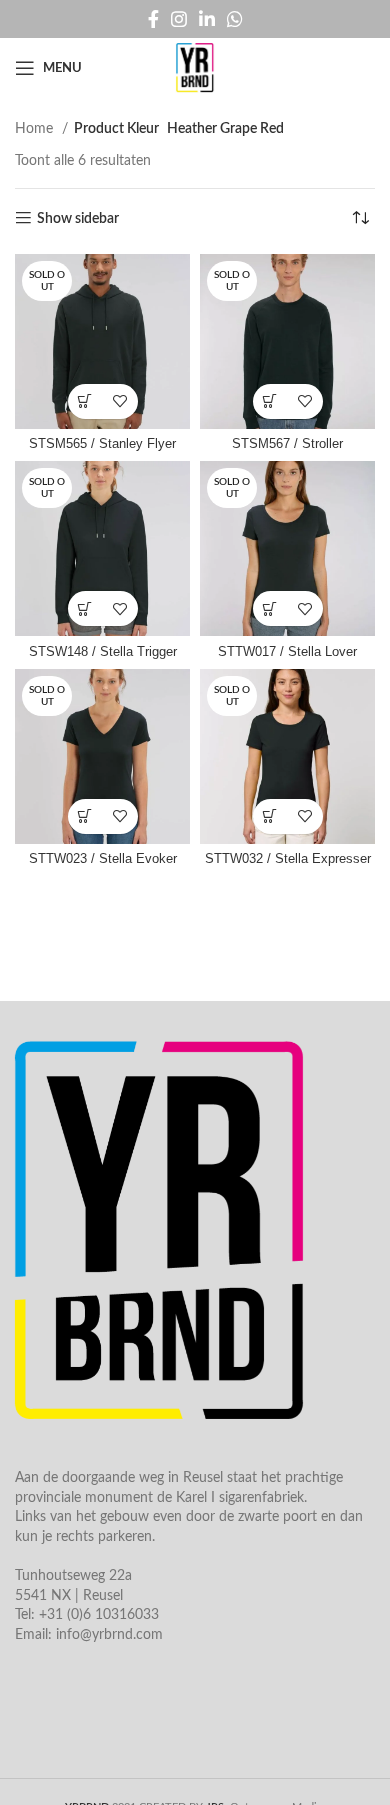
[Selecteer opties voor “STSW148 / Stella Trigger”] (85, 608)
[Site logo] (195, 68)
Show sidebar (78, 219)
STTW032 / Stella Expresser (288, 859)
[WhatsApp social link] (235, 19)
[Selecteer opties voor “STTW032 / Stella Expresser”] (270, 816)
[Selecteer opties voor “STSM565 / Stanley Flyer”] (85, 401)
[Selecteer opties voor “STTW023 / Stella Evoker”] (85, 816)
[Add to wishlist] (120, 401)
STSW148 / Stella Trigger (103, 652)
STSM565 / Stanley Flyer (102, 444)
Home (36, 129)
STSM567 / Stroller (287, 444)
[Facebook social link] (153, 19)
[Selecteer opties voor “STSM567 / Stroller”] (270, 401)
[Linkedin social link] (207, 19)
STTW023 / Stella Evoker (103, 859)
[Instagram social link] (179, 19)
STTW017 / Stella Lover (287, 652)
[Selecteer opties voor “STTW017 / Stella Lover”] (270, 608)
